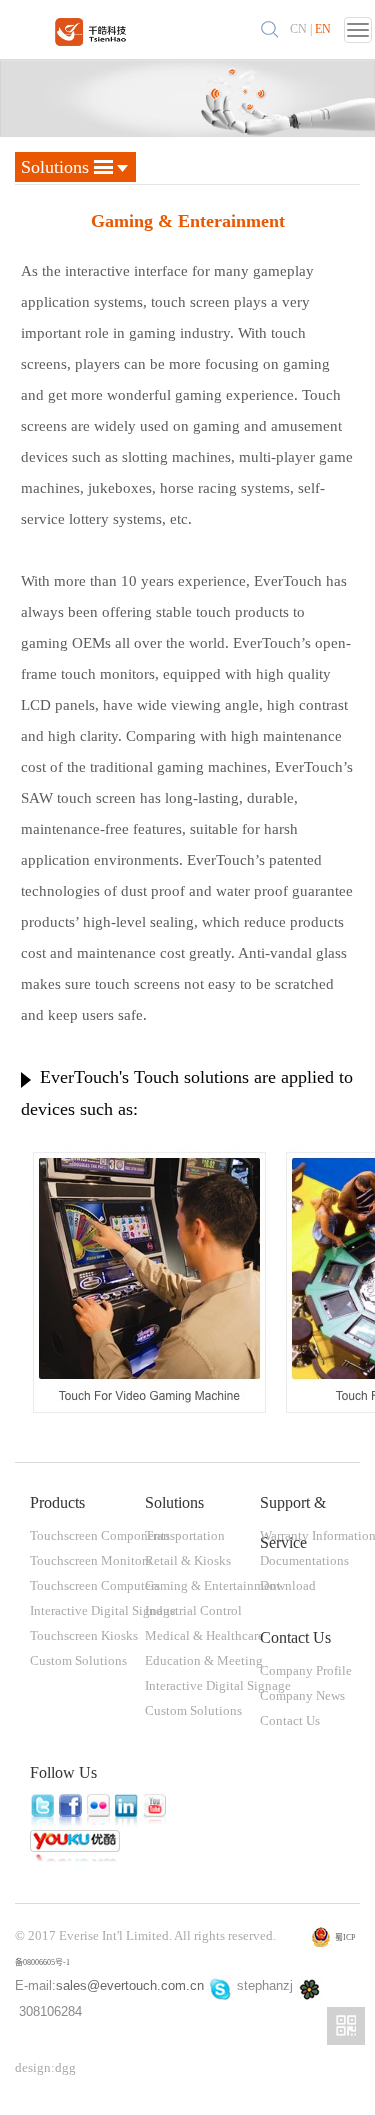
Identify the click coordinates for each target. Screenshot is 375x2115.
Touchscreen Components (100, 1535)
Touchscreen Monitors (90, 1560)
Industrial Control (193, 1610)
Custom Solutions (78, 1660)
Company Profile (306, 1670)
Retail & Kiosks (188, 1560)
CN (298, 29)
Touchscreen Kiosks (84, 1635)
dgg (65, 2067)
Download (288, 1585)
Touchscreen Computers (95, 1585)
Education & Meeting (204, 1660)
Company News (302, 1695)
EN (323, 29)
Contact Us (290, 1720)
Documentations (304, 1560)
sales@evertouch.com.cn (130, 1985)
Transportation (185, 1535)
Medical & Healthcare (204, 1635)
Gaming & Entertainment (213, 1585)
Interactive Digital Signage (103, 1610)
